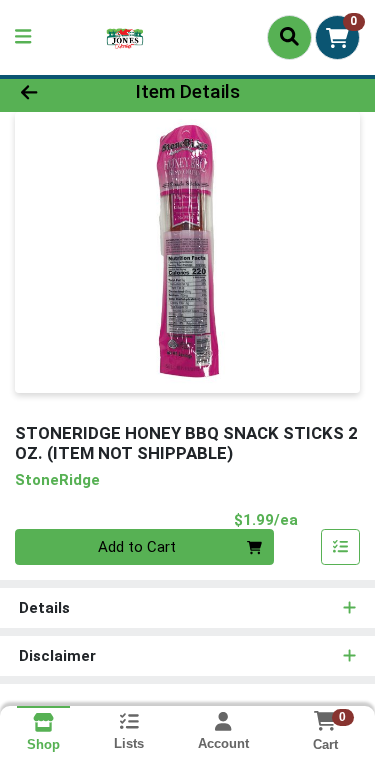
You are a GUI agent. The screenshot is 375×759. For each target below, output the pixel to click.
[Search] (289, 37)
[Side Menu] (23, 37)
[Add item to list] (341, 547)
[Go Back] (58, 92)
